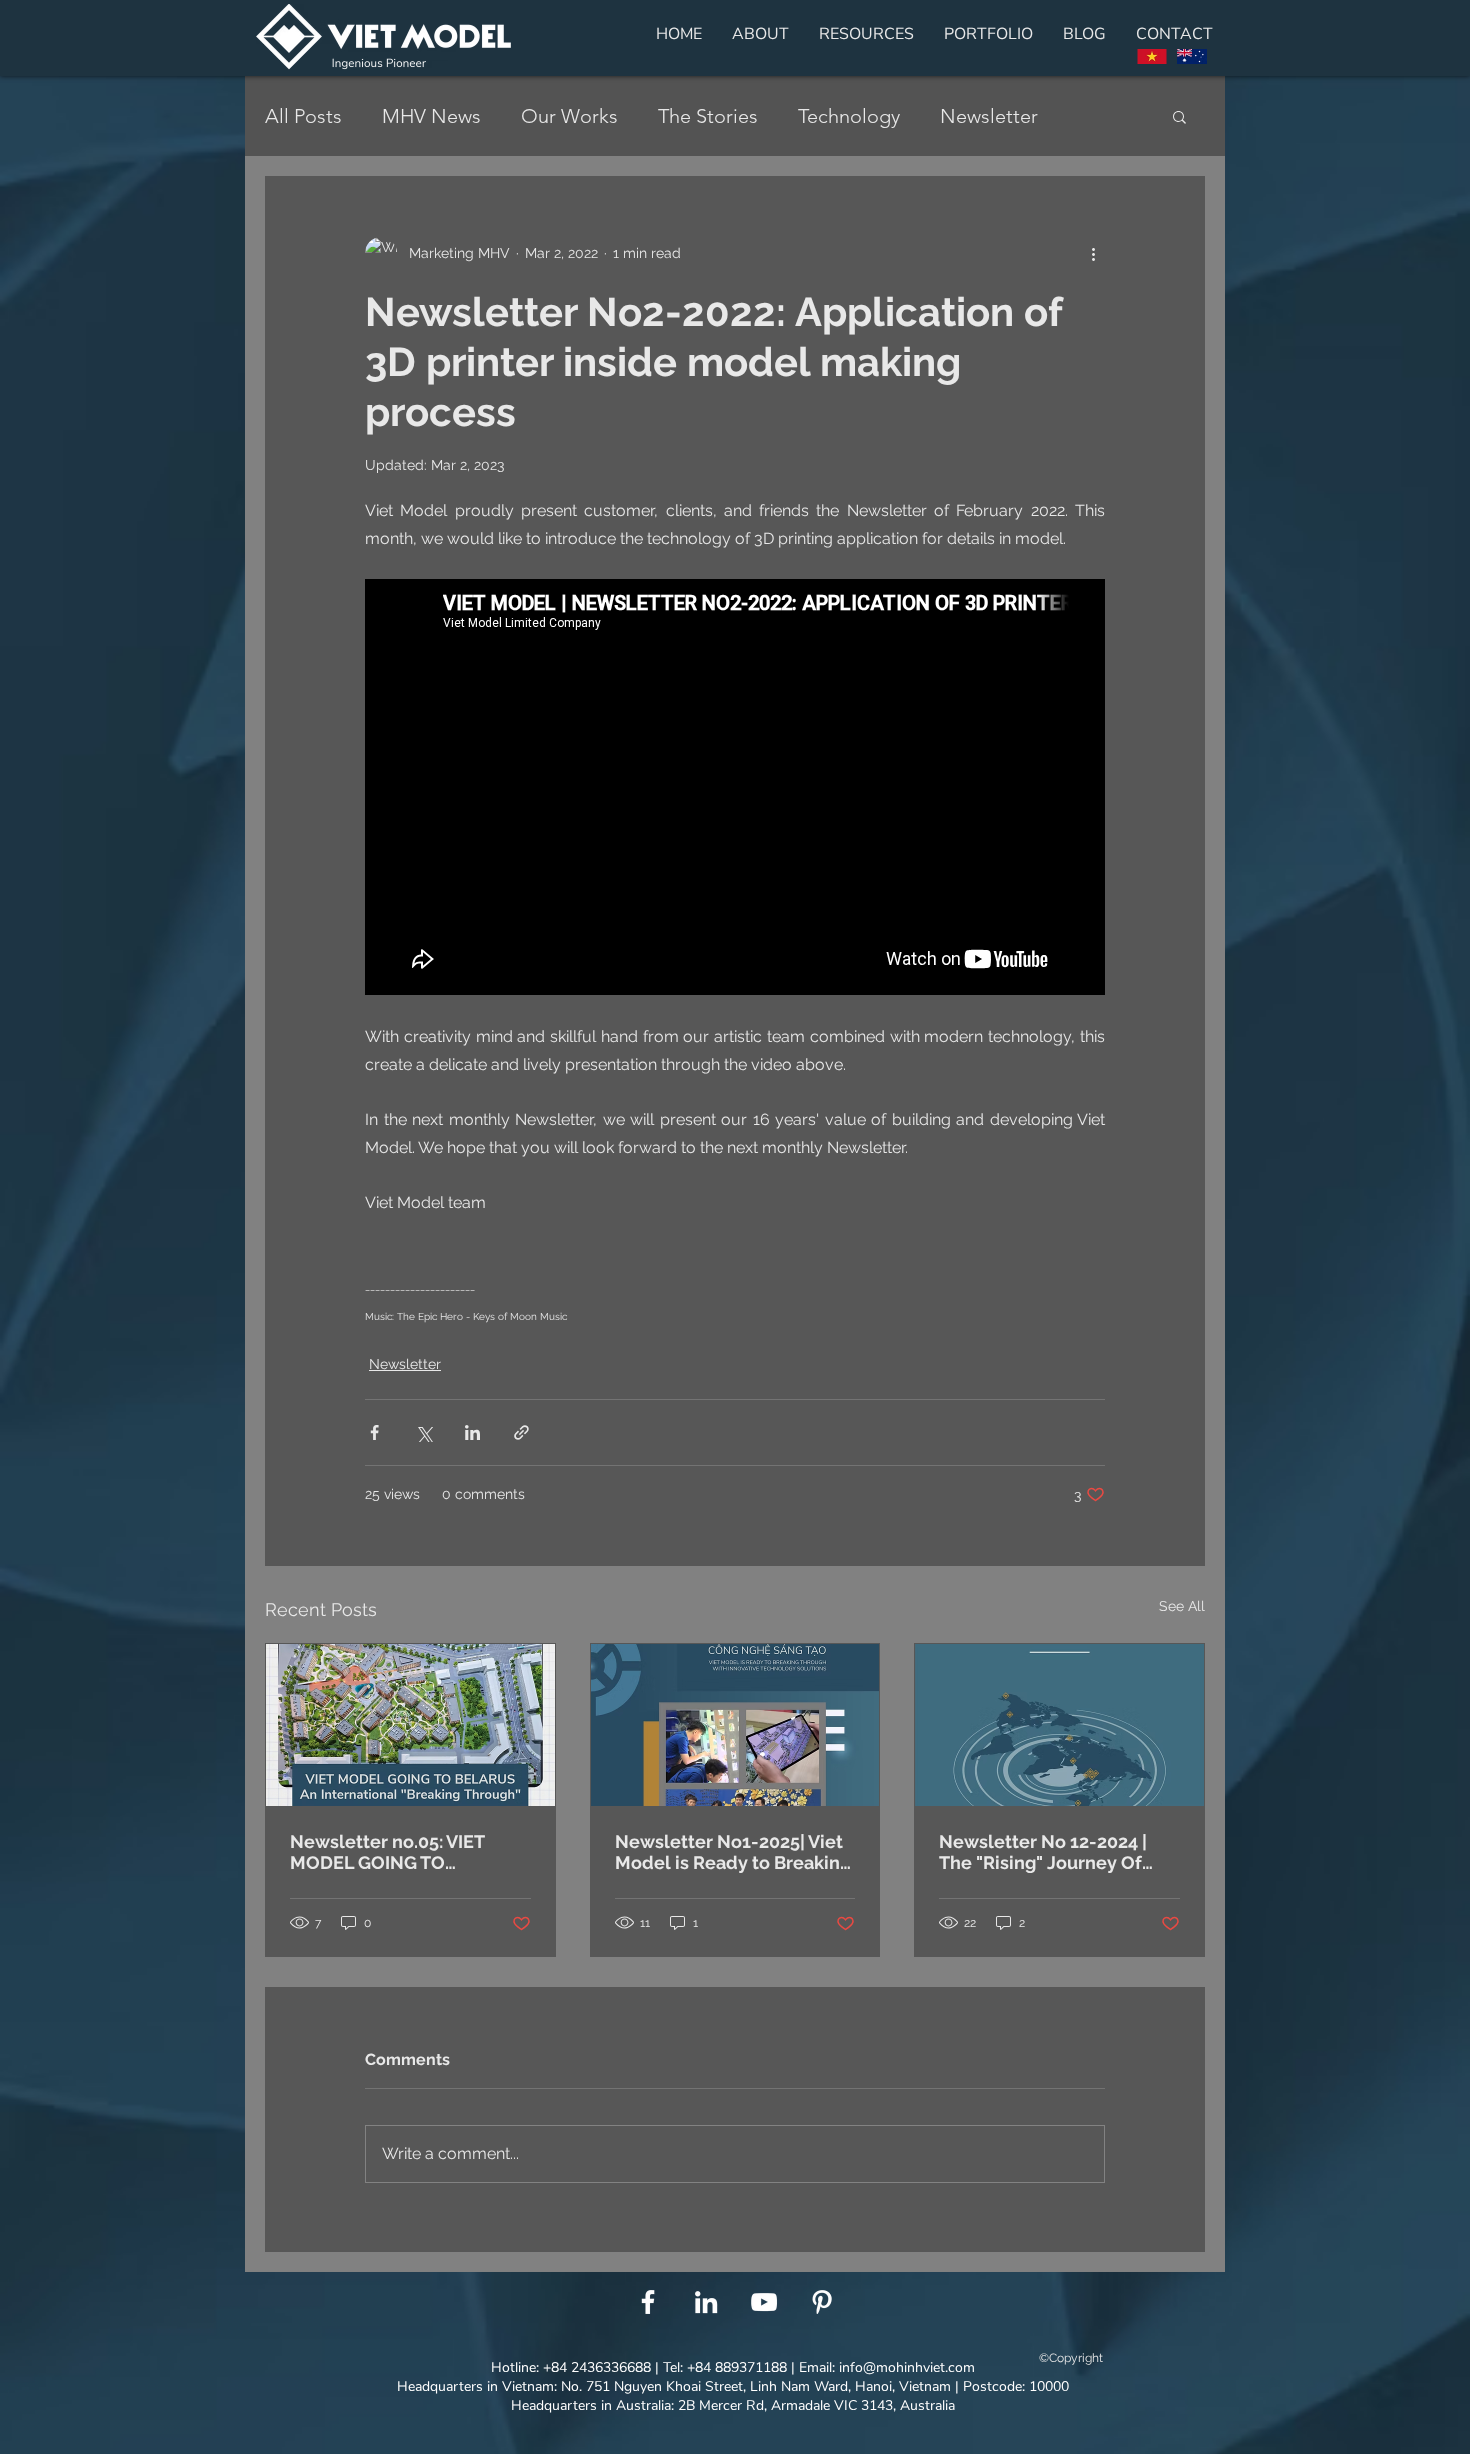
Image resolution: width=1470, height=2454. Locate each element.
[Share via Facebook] (374, 1432)
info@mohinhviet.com (907, 2367)
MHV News (431, 116)
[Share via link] (521, 1432)
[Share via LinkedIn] (472, 1432)
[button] (1179, 116)
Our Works (569, 116)
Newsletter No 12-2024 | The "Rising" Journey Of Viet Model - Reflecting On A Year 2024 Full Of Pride (1054, 1852)
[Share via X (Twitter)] (423, 1432)
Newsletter (989, 116)
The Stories (708, 116)
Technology (849, 116)
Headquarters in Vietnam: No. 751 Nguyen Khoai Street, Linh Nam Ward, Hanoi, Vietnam (674, 2386)
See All (1182, 1606)
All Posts (303, 116)
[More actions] (1093, 253)
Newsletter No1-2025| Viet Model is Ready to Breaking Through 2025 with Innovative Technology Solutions (733, 1852)
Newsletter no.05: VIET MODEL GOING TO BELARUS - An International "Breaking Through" (408, 1852)
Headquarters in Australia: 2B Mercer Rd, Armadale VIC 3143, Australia (733, 2405)
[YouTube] (764, 2302)
